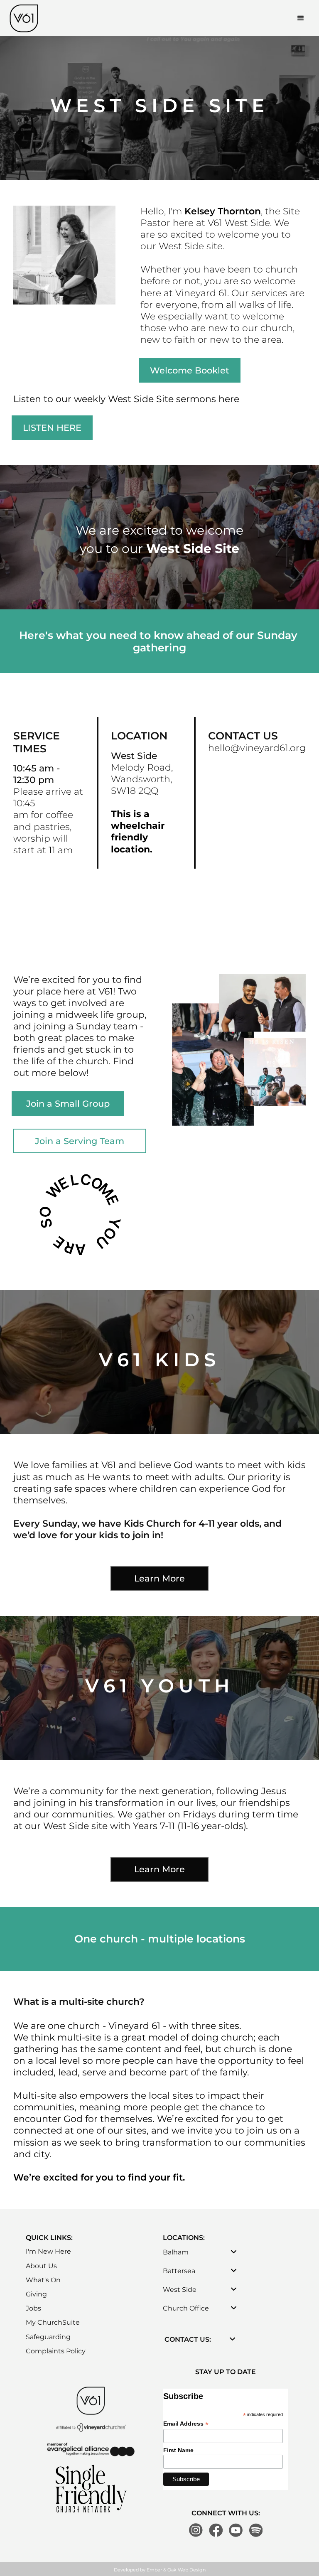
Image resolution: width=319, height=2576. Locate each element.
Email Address (186, 2424)
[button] (301, 18)
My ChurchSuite (53, 2322)
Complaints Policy (56, 2351)
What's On (43, 2280)
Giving (36, 2294)
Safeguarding (48, 2337)
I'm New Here (48, 2251)
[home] (24, 18)
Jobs (33, 2308)
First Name (178, 2450)
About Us (41, 2266)
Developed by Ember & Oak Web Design (160, 2570)
